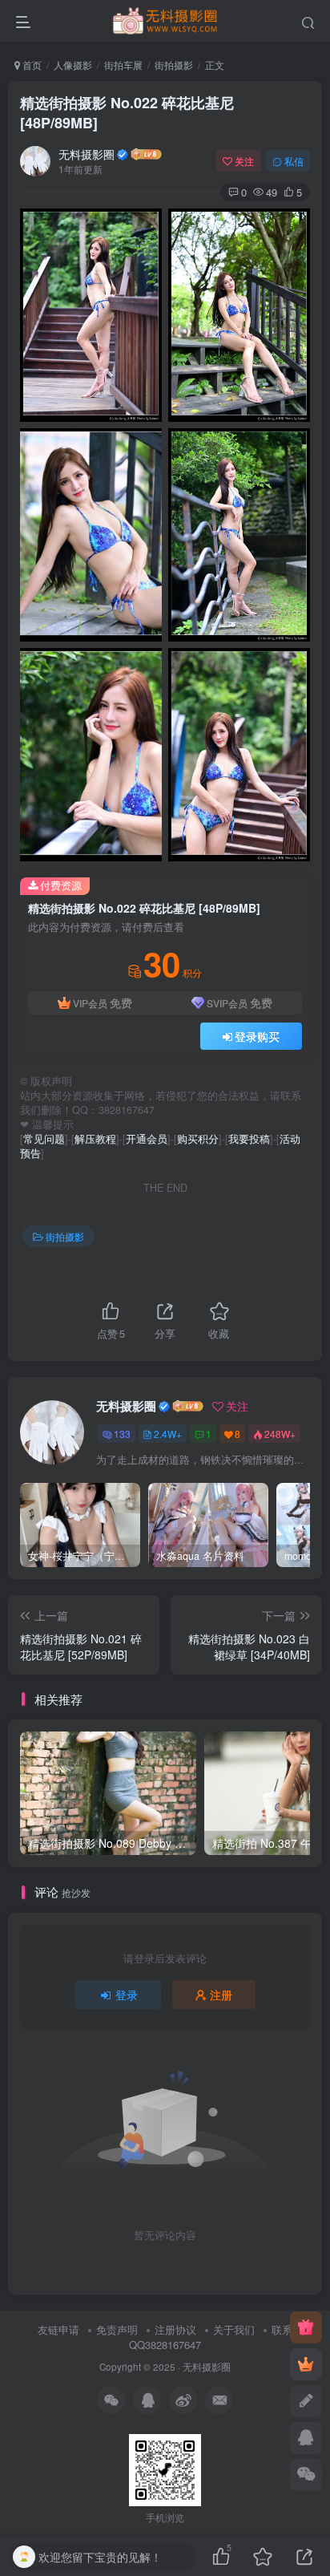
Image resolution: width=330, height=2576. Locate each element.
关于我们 (234, 2329)
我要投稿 (249, 1139)
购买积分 (198, 1139)
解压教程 (95, 1139)
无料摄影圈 (87, 154)
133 (122, 1434)
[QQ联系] (306, 2438)
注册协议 (175, 2329)
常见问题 (44, 1139)
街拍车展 (123, 65)
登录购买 (257, 1036)
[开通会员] (306, 2364)
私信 (294, 161)
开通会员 (147, 1139)
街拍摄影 (174, 65)
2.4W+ (168, 1434)
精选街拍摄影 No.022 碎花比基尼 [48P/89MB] (127, 113)
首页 (31, 65)
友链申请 (58, 2329)
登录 (127, 1995)
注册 (221, 1995)
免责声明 (117, 2329)
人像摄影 (73, 65)
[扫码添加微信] (306, 2475)
